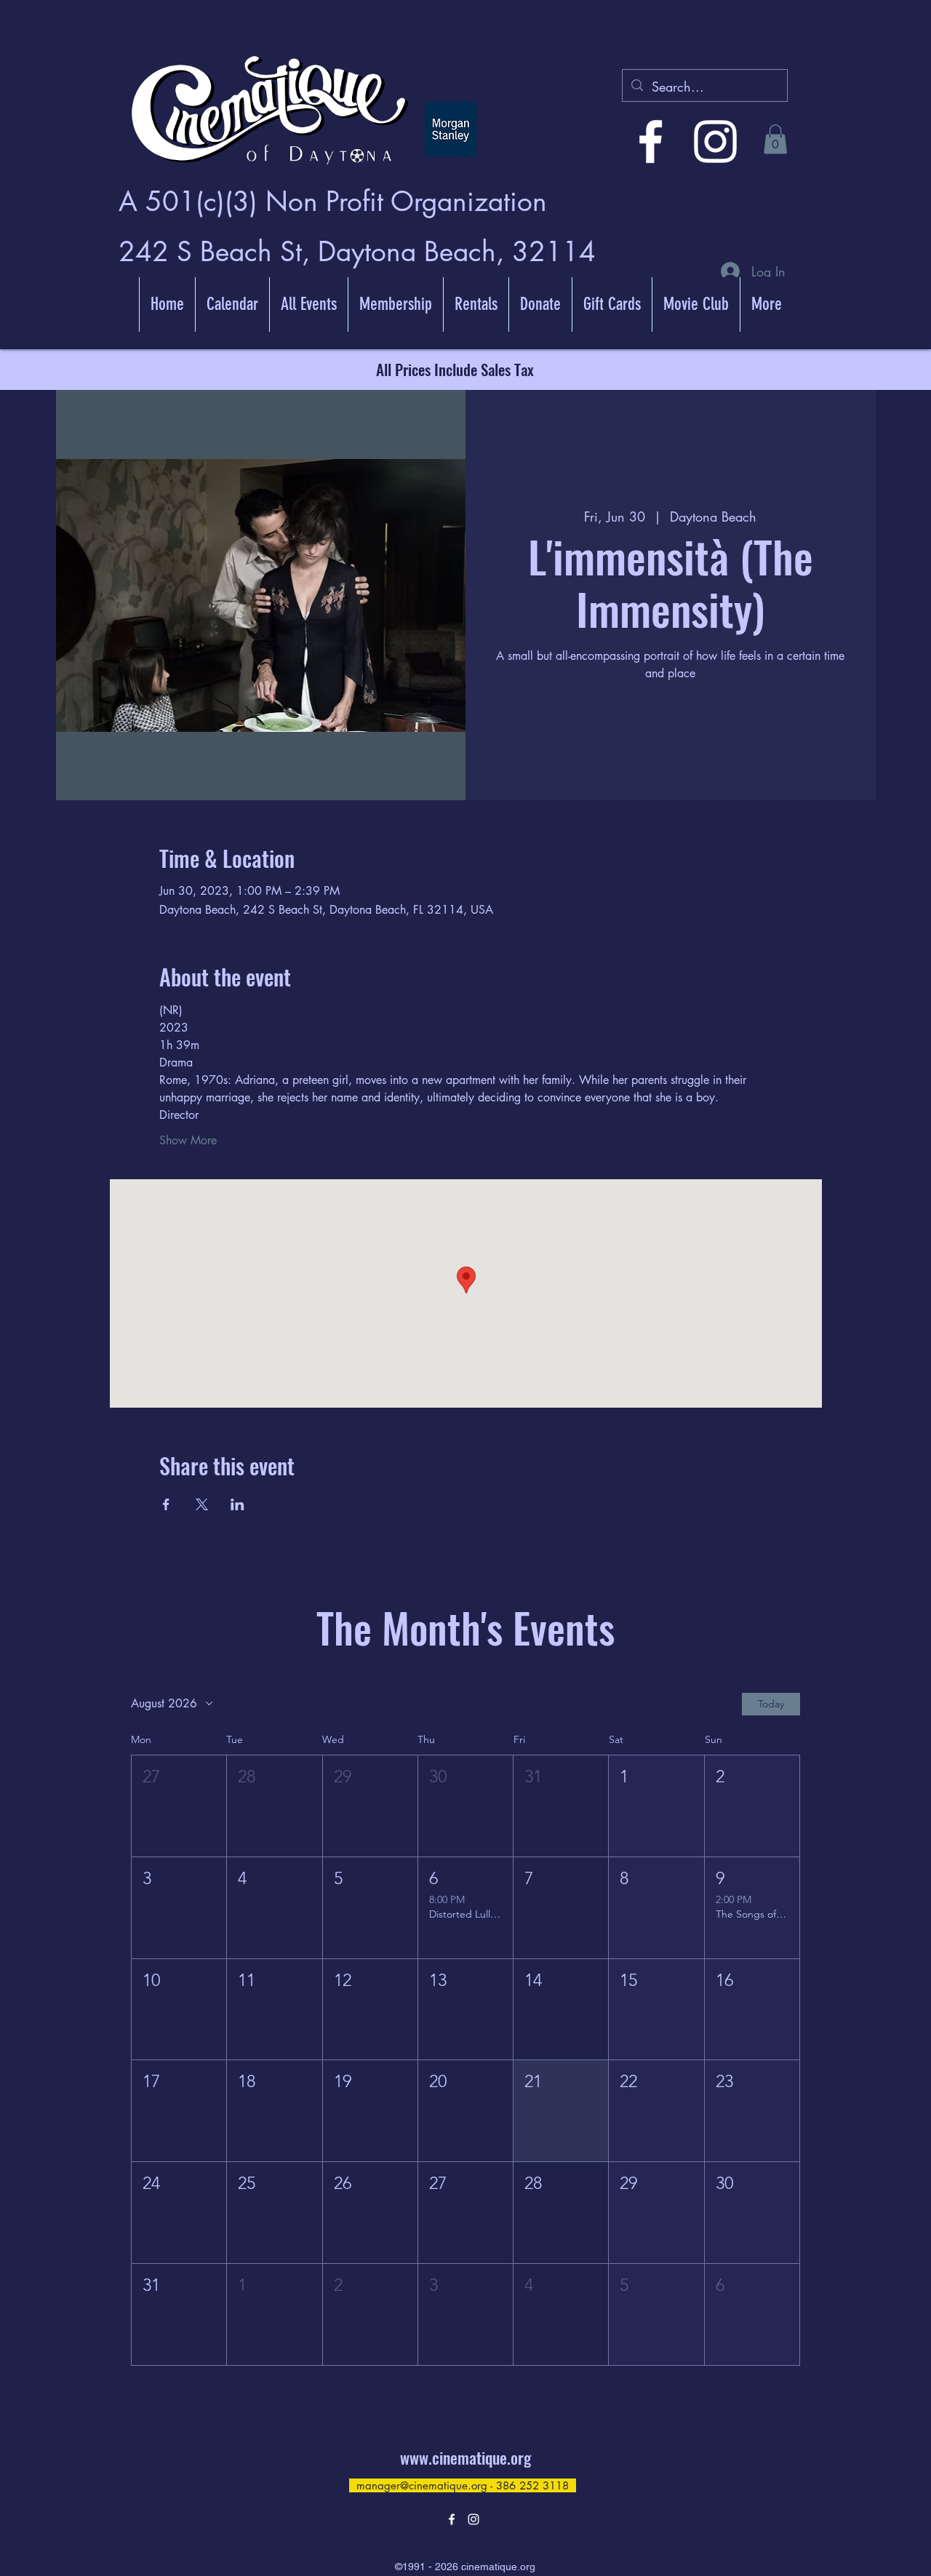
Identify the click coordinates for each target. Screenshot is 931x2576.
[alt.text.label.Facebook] (651, 141)
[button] (775, 139)
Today (771, 1704)
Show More (188, 1140)
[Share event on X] (202, 1504)
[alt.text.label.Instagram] (715, 141)
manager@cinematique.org (422, 2485)
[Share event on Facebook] (166, 1504)
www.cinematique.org (465, 2457)
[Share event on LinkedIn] (237, 1504)
